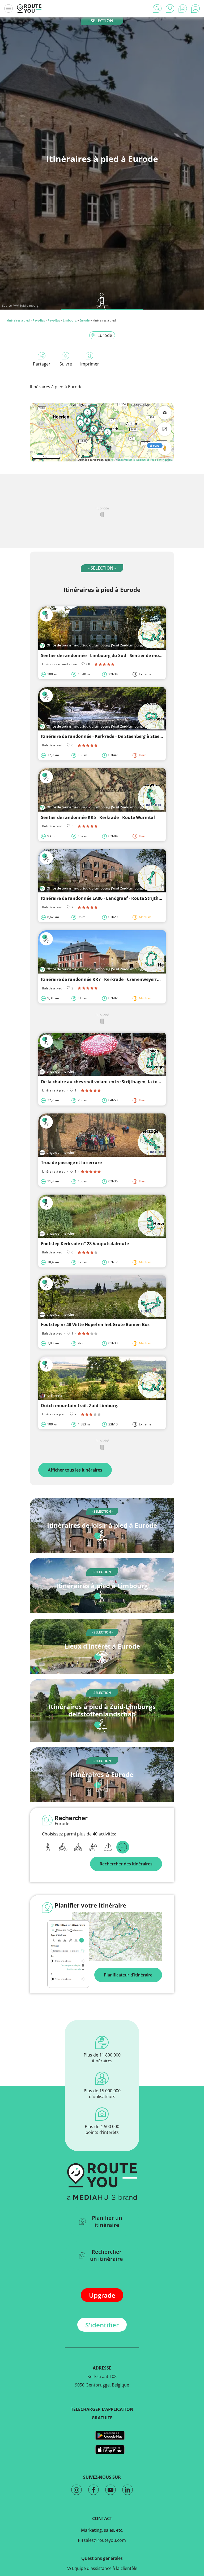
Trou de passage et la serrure (71, 1162)
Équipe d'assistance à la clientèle (104, 2568)
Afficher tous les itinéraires (75, 1470)
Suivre (66, 364)
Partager (42, 364)
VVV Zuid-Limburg (26, 305)
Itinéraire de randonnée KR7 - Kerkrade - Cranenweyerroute (104, 979)
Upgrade (102, 2295)
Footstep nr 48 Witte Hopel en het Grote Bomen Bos (95, 1324)
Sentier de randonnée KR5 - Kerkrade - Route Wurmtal (98, 817)
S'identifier (102, 2325)
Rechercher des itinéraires (126, 1864)
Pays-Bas (39, 320)
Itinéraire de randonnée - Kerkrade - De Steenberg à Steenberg (106, 736)
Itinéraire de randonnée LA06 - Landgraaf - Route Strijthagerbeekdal (113, 898)
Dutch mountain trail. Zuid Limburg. (80, 1406)
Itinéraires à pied (18, 320)
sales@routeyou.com (104, 2540)
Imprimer (90, 364)
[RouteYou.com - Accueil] (29, 8)
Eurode (84, 320)
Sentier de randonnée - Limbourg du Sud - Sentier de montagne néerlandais (121, 655)
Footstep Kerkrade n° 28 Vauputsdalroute (85, 1244)
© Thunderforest (122, 460)
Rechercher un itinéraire (107, 2255)
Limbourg (70, 320)
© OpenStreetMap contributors (153, 460)
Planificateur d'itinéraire (128, 1975)
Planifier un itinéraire (107, 2221)
